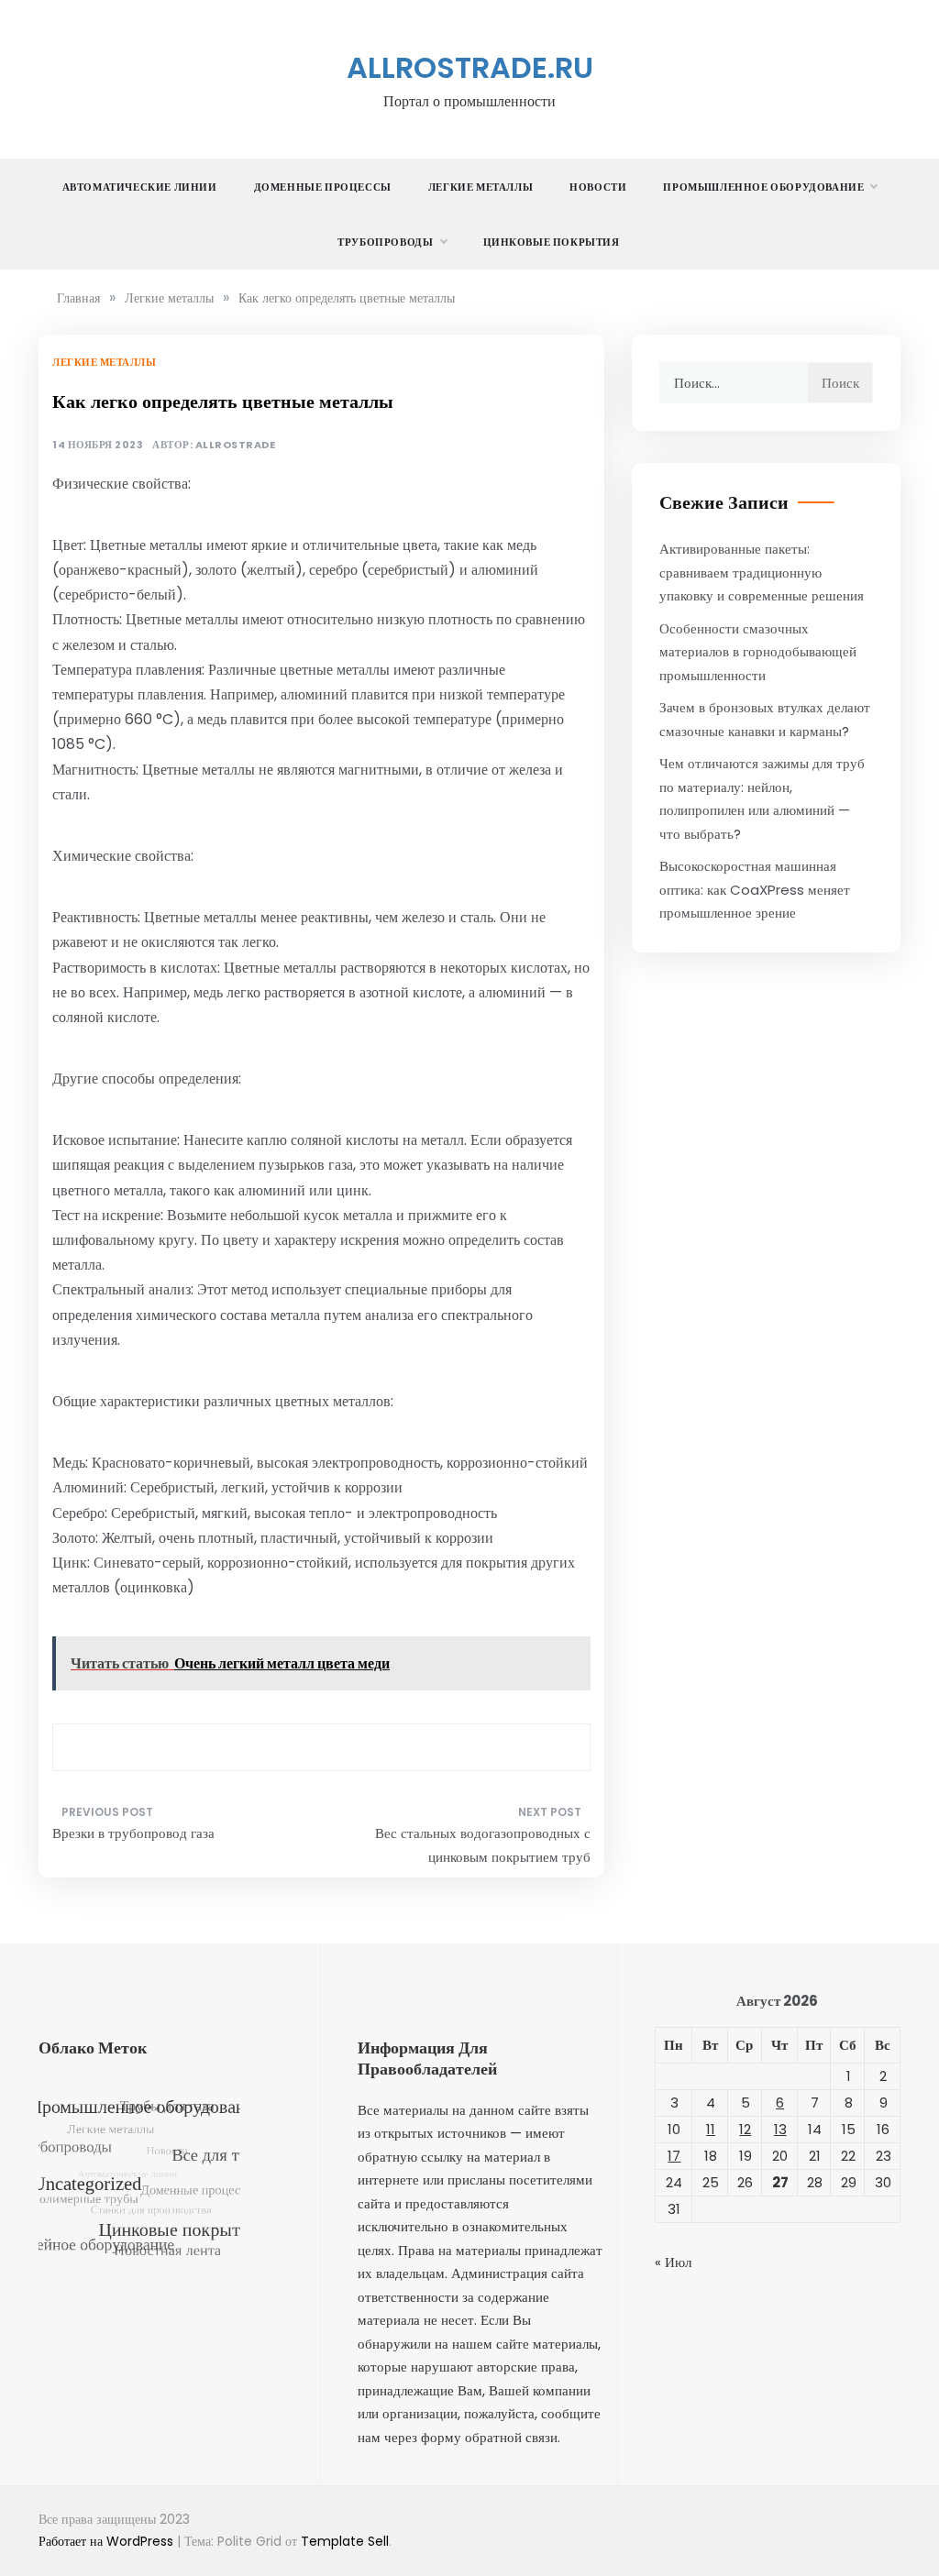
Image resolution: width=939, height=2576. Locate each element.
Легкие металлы (481, 187)
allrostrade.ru (470, 67)
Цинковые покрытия (552, 242)
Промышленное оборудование (763, 187)
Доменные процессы (323, 187)
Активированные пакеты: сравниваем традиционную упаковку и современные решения (762, 572)
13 (780, 2129)
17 (674, 2156)
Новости (598, 187)
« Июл (673, 2262)
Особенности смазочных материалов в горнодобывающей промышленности (758, 652)
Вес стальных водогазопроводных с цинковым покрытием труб (482, 1845)
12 (745, 2129)
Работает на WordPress (108, 2541)
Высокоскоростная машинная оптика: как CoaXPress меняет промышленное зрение (755, 889)
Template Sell (345, 2541)
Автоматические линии (140, 187)
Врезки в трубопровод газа (133, 1833)
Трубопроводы (385, 242)
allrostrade (236, 445)
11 (711, 2129)
